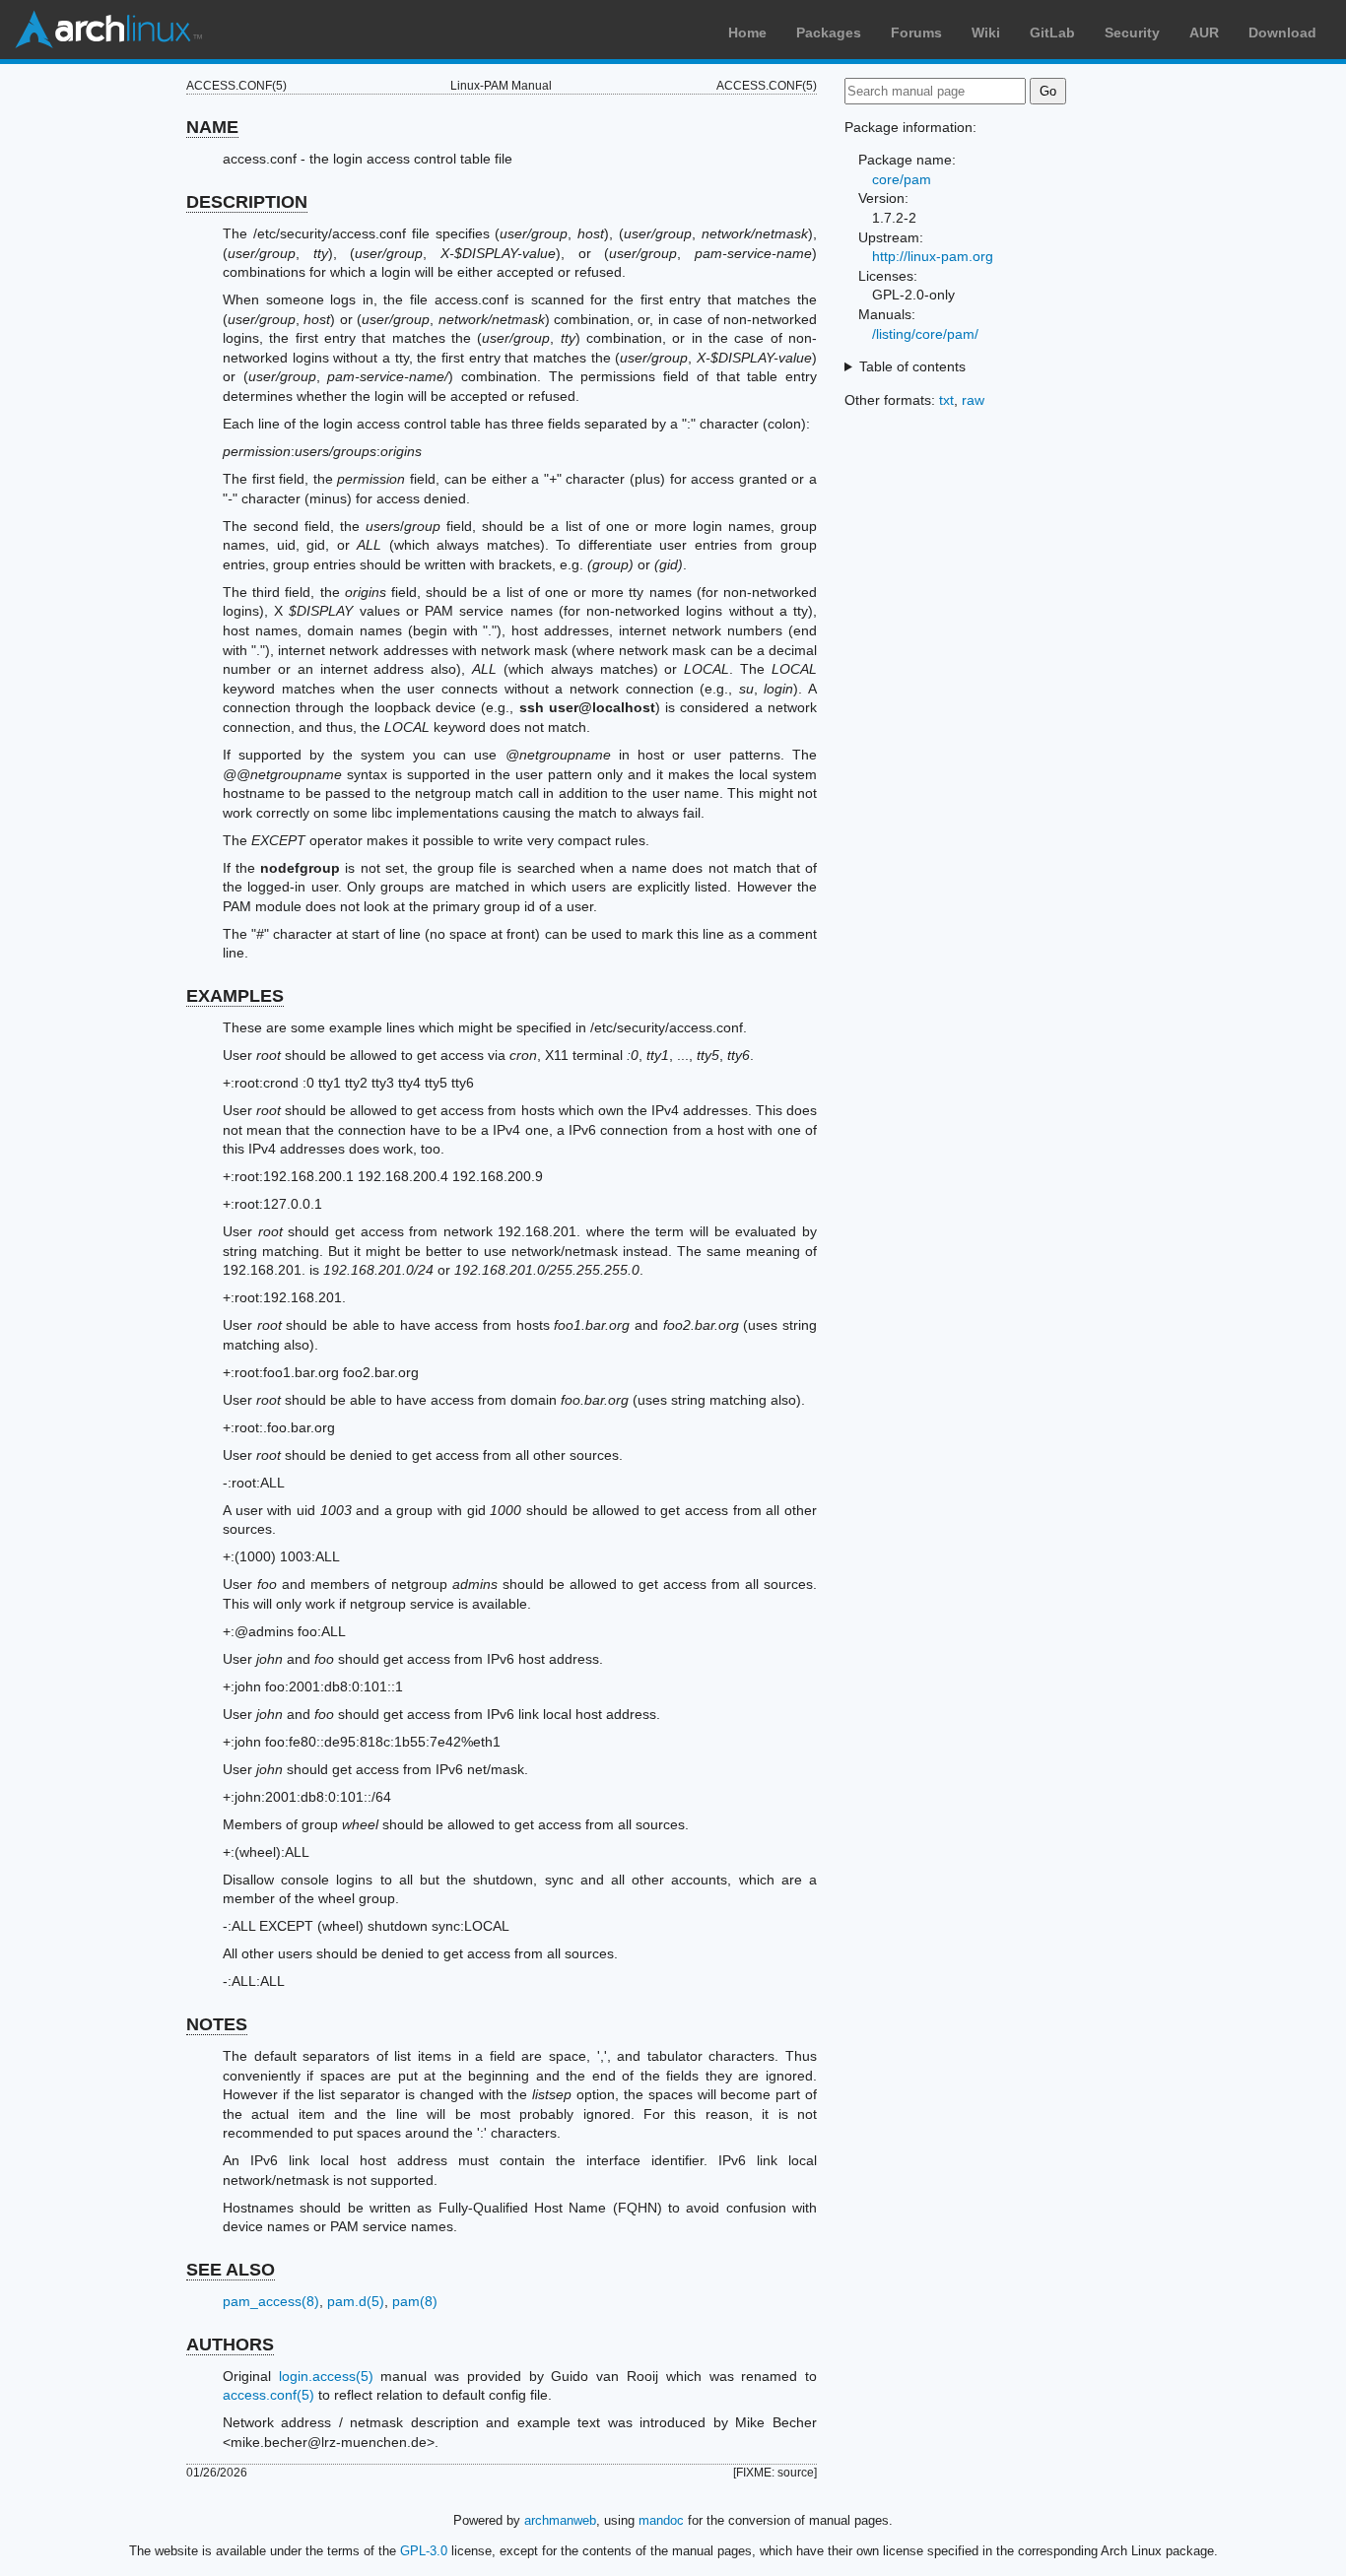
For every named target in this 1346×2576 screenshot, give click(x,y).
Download (1282, 33)
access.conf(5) (269, 2395)
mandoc (661, 2520)
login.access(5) (326, 2376)
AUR (1204, 33)
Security (1132, 33)
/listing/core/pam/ (925, 334)
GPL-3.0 (424, 2551)
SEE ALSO (231, 2270)
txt (946, 400)
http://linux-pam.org (933, 256)
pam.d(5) (356, 2301)
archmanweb (560, 2520)
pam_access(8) (271, 2301)
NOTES (217, 2024)
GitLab (1052, 33)
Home (747, 33)
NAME (212, 127)
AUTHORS (230, 2345)
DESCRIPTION (247, 202)
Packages (829, 33)
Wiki (986, 33)
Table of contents (912, 366)
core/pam (902, 179)
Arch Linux (108, 30)
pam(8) (415, 2301)
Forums (916, 33)
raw (973, 400)
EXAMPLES (235, 996)
